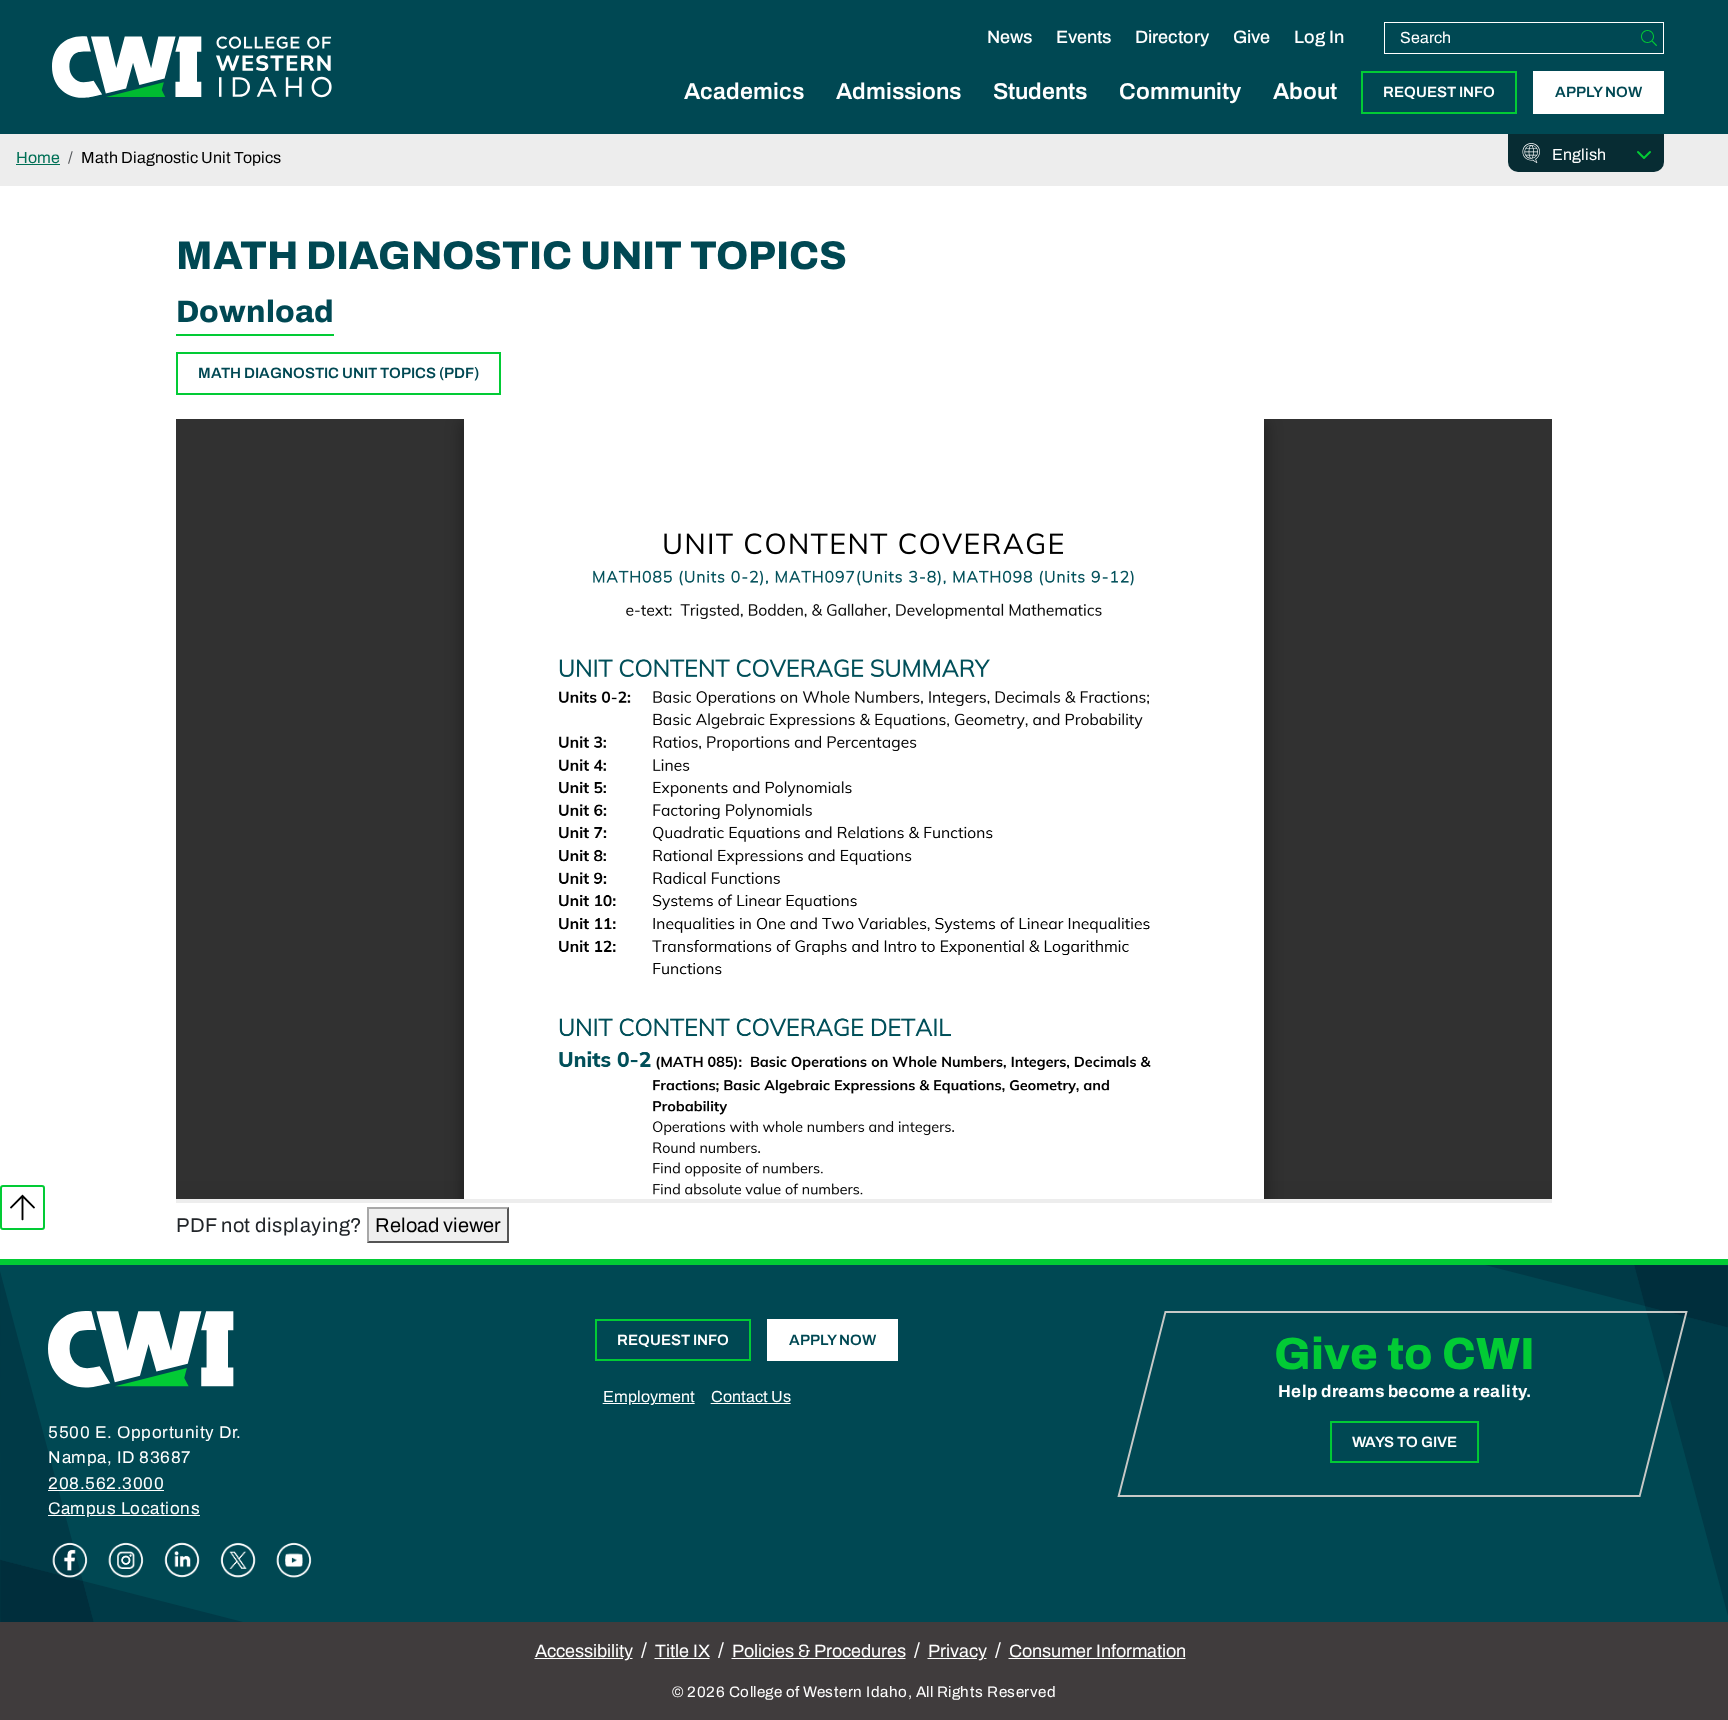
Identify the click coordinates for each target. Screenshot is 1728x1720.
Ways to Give (1404, 1442)
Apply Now (1598, 92)
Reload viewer (438, 1225)
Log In (1319, 37)
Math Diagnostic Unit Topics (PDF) (338, 373)
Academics (744, 91)
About (1305, 91)
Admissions (898, 91)
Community (1180, 91)
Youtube (294, 1560)
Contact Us (751, 1396)
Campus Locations (124, 1508)
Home (38, 157)
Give (1251, 37)
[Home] (141, 1348)
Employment (649, 1396)
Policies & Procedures (819, 1651)
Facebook (70, 1560)
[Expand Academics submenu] (744, 114)
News (1009, 37)
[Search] (1649, 38)
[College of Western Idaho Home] (192, 67)
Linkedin (182, 1560)
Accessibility (584, 1651)
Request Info (1439, 92)
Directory (1172, 37)
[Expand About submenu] (1305, 114)
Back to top (22, 1207)
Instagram (126, 1560)
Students (1040, 91)
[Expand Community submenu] (1180, 114)
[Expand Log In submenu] (1319, 58)
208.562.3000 (106, 1483)
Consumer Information (1097, 1651)
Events (1083, 37)
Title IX (682, 1651)
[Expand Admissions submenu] (899, 114)
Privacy (957, 1651)
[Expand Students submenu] (1040, 114)
